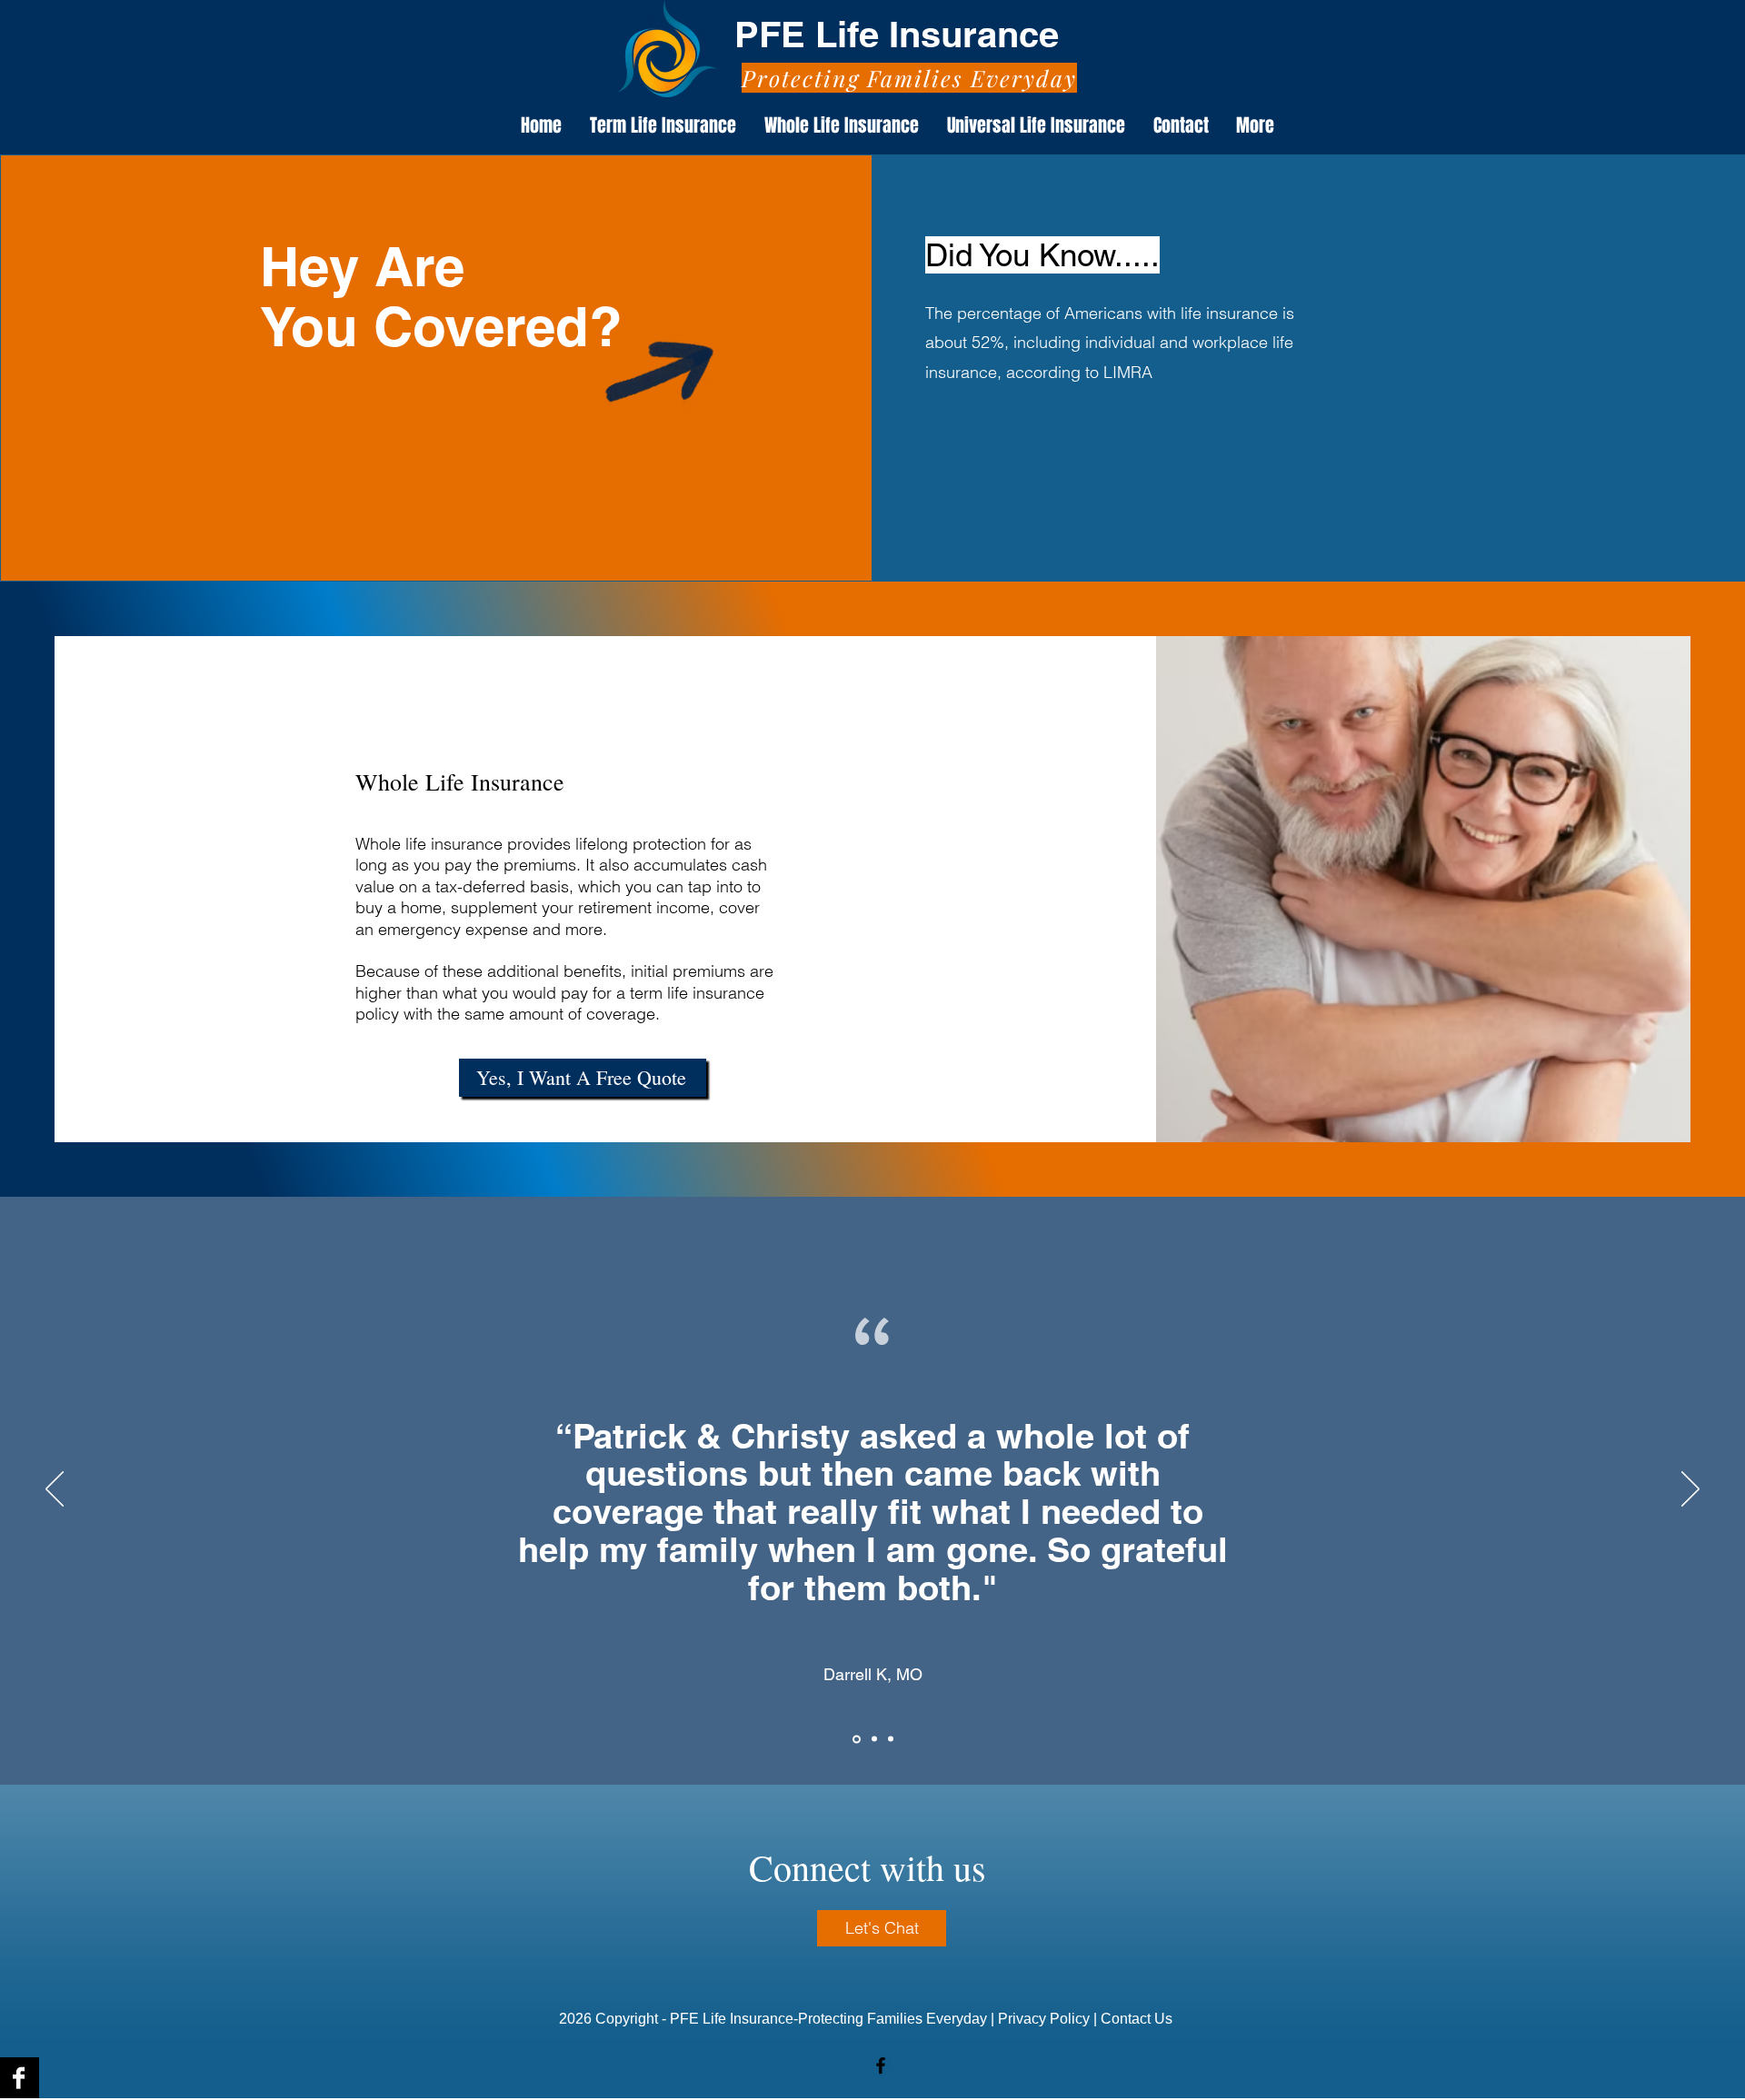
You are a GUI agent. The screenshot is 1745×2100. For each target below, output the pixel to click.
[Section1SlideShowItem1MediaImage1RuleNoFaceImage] (855, 1739)
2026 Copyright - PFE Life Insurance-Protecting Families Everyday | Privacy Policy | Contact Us (868, 2019)
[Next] (1690, 1490)
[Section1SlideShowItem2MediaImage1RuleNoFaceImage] (873, 1739)
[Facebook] (881, 2065)
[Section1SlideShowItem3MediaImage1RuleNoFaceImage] (891, 1739)
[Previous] (55, 1490)
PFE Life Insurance (902, 34)
